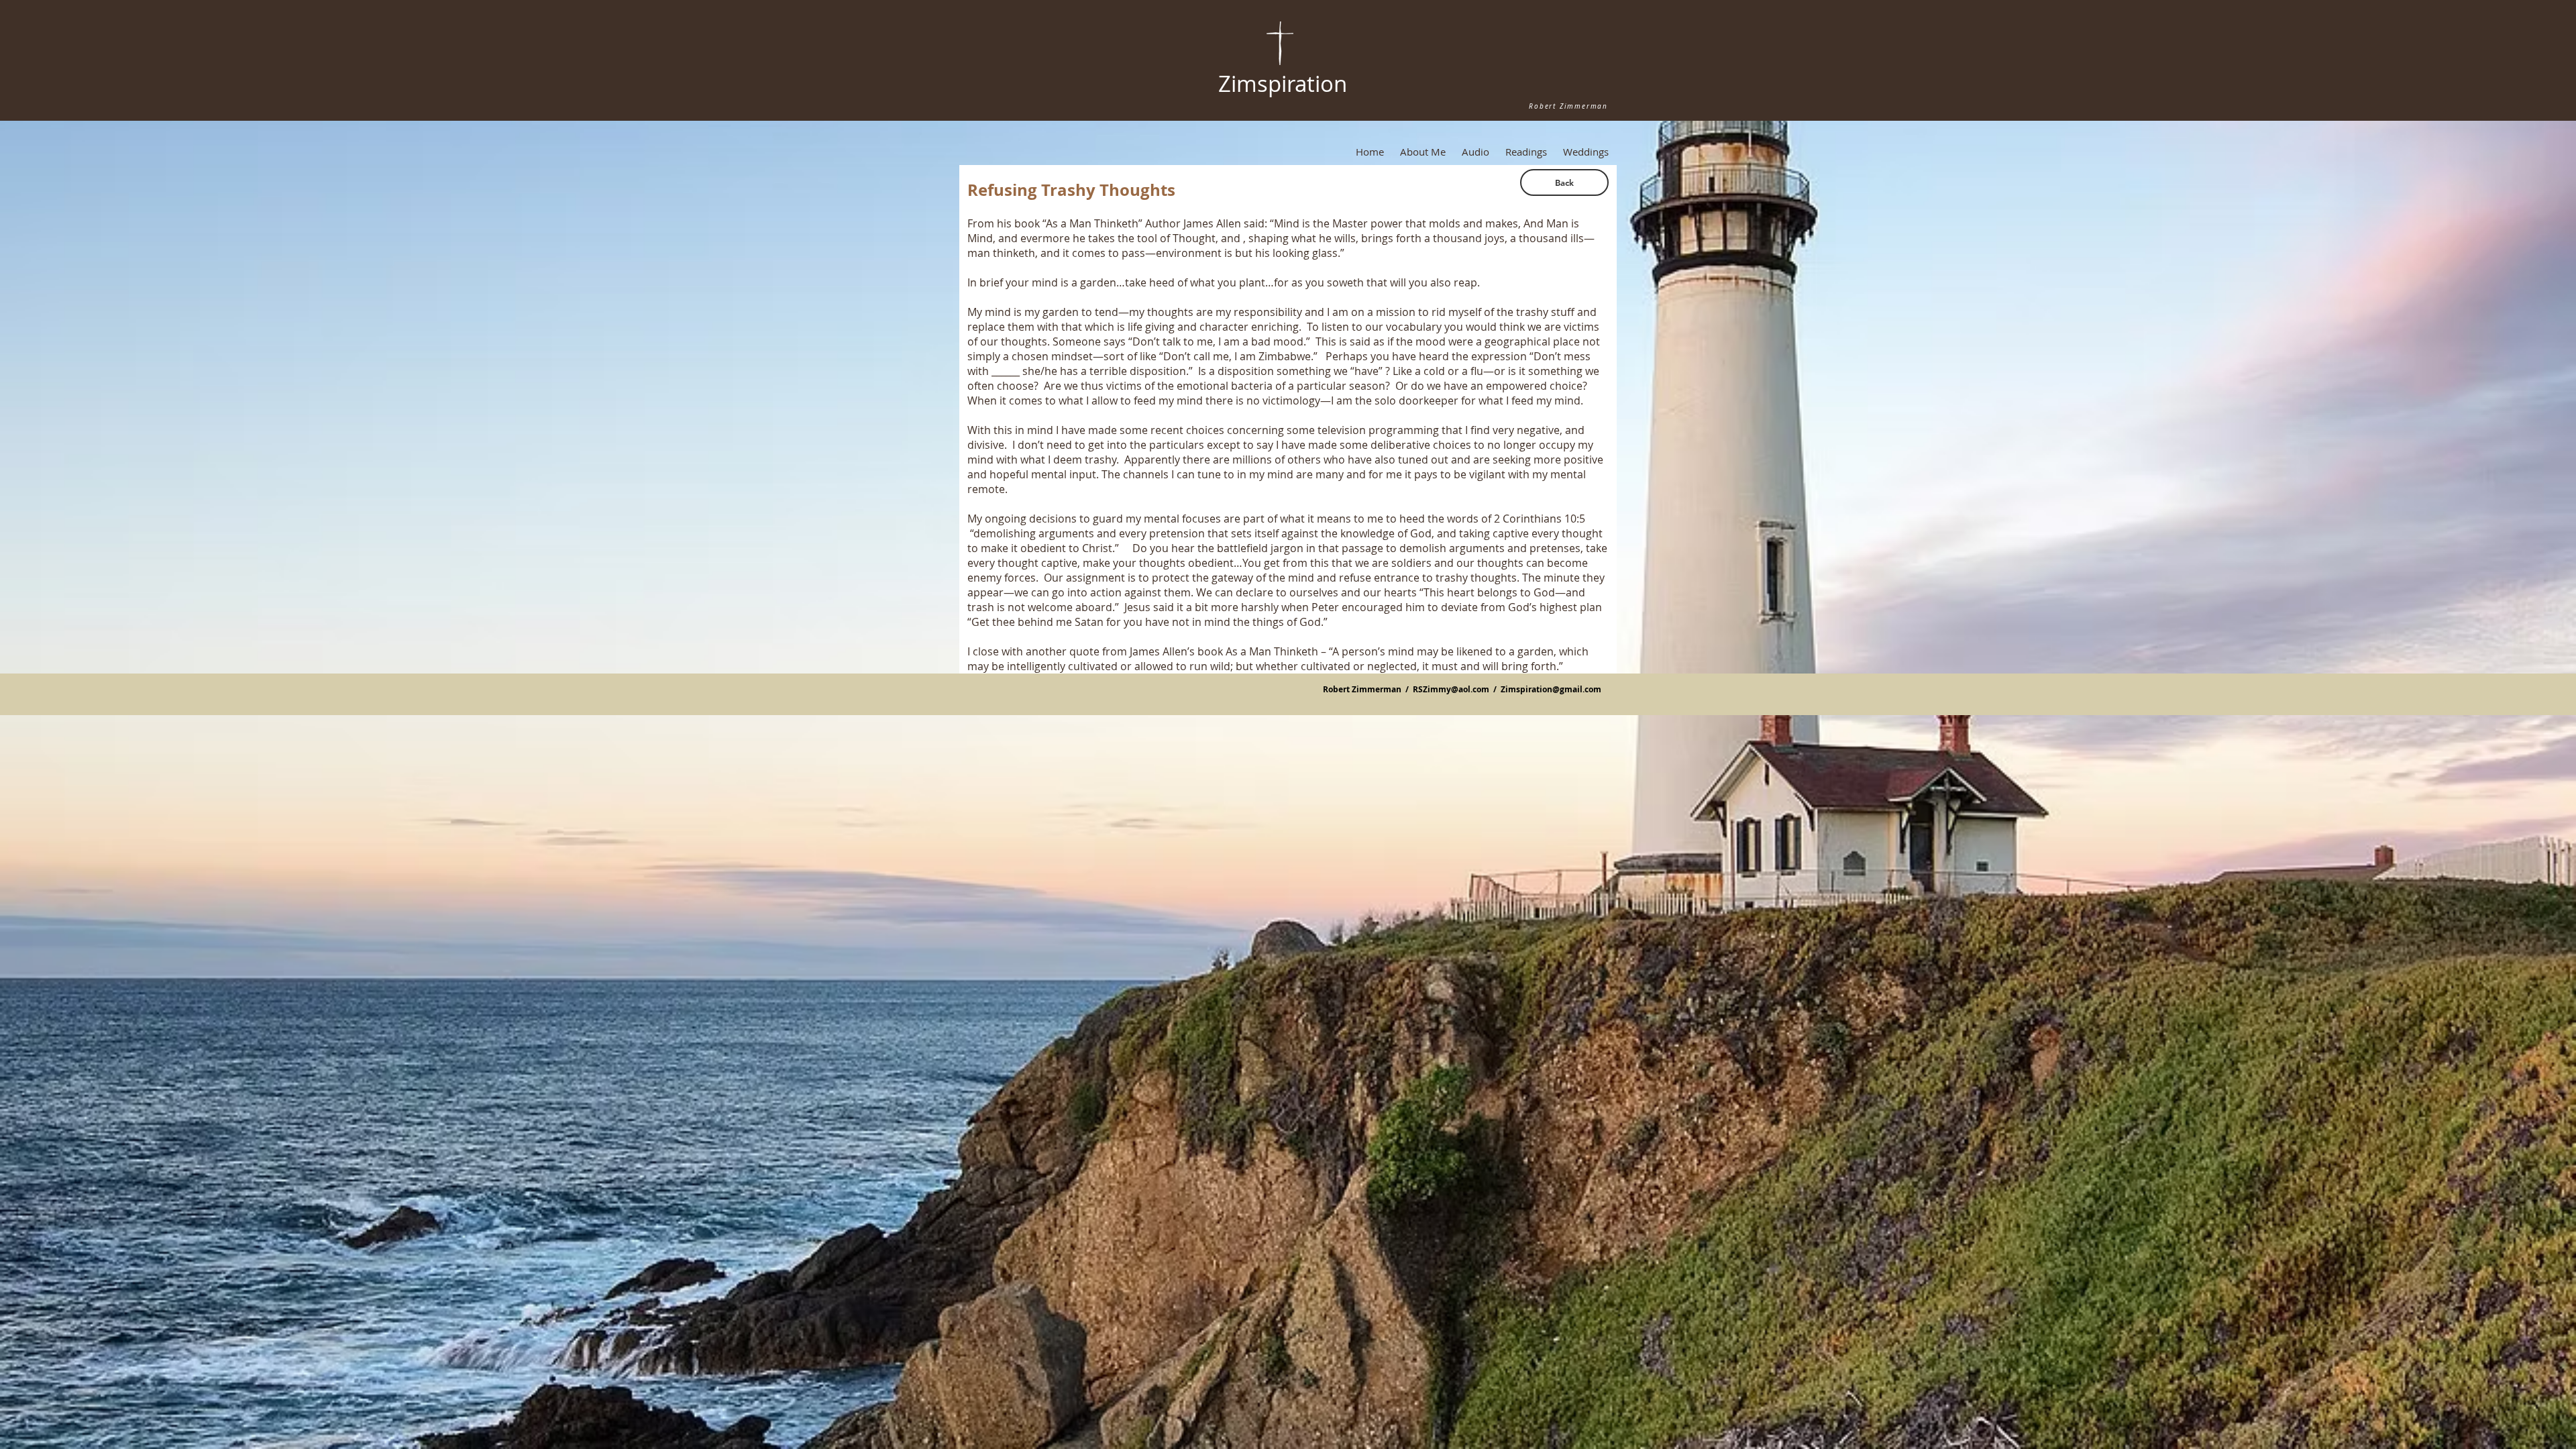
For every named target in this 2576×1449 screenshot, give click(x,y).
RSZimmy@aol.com (1451, 689)
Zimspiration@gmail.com (1551, 689)
